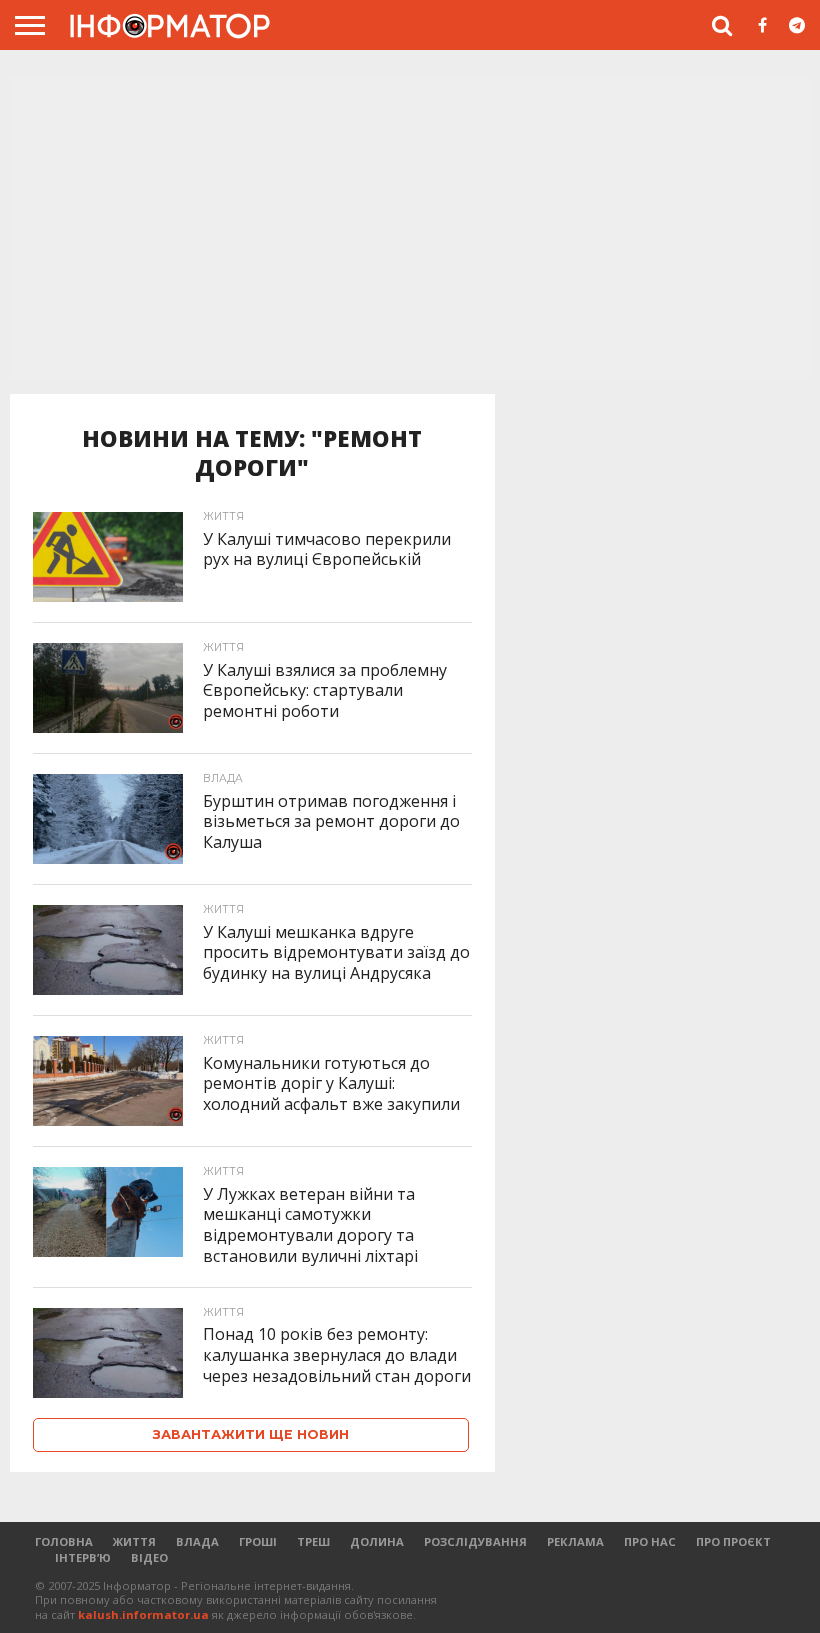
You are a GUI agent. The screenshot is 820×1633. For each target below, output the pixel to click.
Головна (64, 1541)
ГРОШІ (258, 1541)
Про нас (650, 1541)
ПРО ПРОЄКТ (733, 1541)
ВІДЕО (149, 1557)
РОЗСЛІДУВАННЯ (475, 1541)
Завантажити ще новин (251, 1434)
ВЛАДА (197, 1541)
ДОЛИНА (377, 1541)
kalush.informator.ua (143, 1614)
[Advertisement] (410, 229)
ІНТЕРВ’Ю (83, 1557)
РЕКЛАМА (575, 1541)
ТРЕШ (313, 1541)
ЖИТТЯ (134, 1541)
